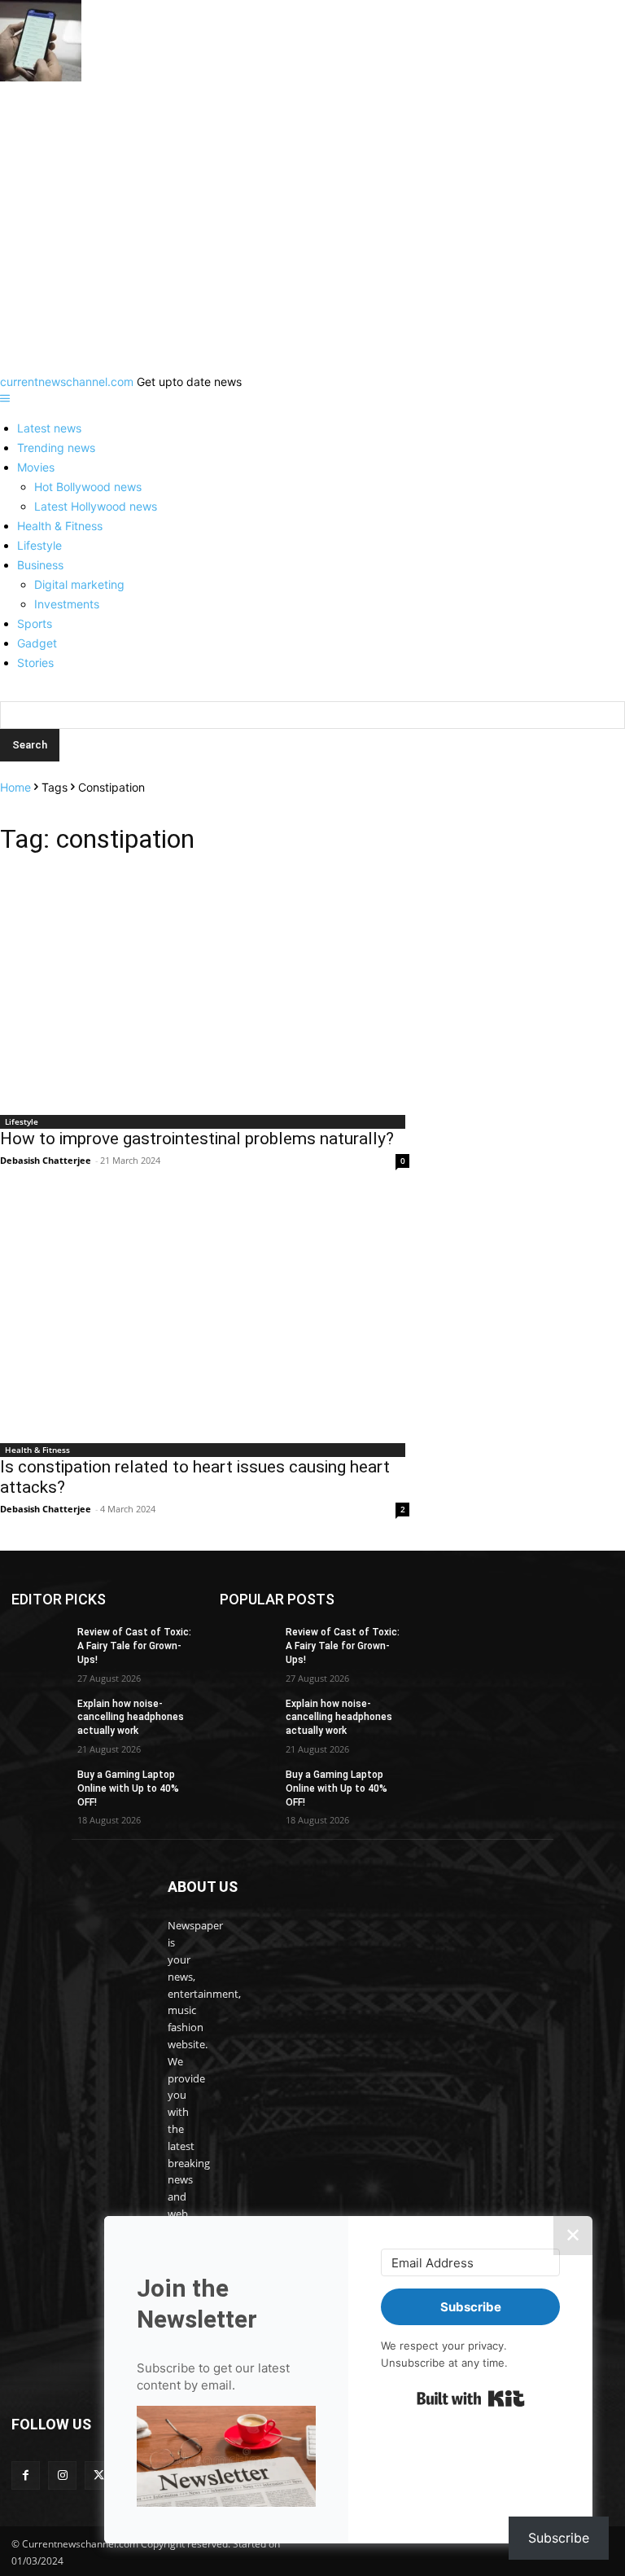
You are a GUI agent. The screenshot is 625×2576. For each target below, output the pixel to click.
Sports (35, 623)
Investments (67, 604)
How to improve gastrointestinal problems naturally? (197, 1139)
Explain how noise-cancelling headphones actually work (131, 1718)
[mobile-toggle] (5, 399)
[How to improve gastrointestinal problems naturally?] (205, 989)
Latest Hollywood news (96, 506)
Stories (35, 663)
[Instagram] (62, 2475)
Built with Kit (471, 2398)
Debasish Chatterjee (46, 1160)
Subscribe (559, 2538)
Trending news (56, 448)
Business (40, 565)
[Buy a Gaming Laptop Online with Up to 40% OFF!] (39, 1788)
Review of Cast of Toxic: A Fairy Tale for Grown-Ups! (134, 1646)
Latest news (49, 428)
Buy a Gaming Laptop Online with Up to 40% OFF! (128, 1788)
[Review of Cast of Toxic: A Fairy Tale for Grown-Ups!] (39, 1645)
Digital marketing (79, 584)
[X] (99, 2475)
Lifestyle (39, 545)
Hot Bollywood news (88, 487)
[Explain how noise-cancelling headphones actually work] (39, 1717)
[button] (226, 2458)
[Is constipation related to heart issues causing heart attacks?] (205, 1317)
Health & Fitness (60, 526)
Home (15, 787)
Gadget (37, 643)
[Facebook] (26, 2475)
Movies (36, 467)
